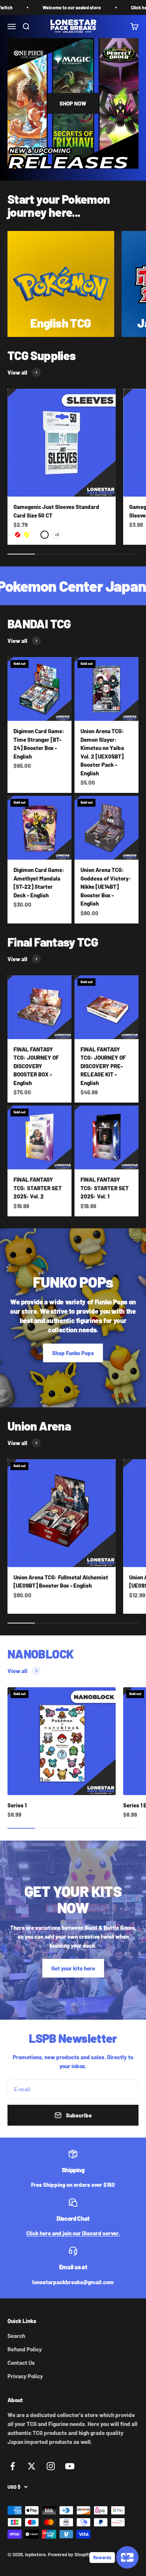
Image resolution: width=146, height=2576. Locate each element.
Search (16, 2336)
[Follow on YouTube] (70, 2466)
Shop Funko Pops (73, 1353)
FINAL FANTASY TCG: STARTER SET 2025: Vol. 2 (38, 1188)
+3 (57, 535)
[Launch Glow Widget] (127, 2557)
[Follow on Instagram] (51, 2466)
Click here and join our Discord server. (73, 2233)
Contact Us (21, 2363)
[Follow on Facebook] (13, 2466)
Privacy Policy (25, 2376)
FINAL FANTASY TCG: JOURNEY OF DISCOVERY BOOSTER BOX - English (36, 1066)
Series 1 (17, 1805)
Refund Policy (25, 2349)
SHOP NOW (73, 103)
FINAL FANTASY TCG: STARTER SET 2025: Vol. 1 (105, 1188)
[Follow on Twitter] (32, 2466)
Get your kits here (73, 1968)
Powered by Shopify (69, 2554)
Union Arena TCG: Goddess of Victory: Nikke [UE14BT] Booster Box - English (106, 887)
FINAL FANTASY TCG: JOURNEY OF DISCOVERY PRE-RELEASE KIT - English (103, 1066)
